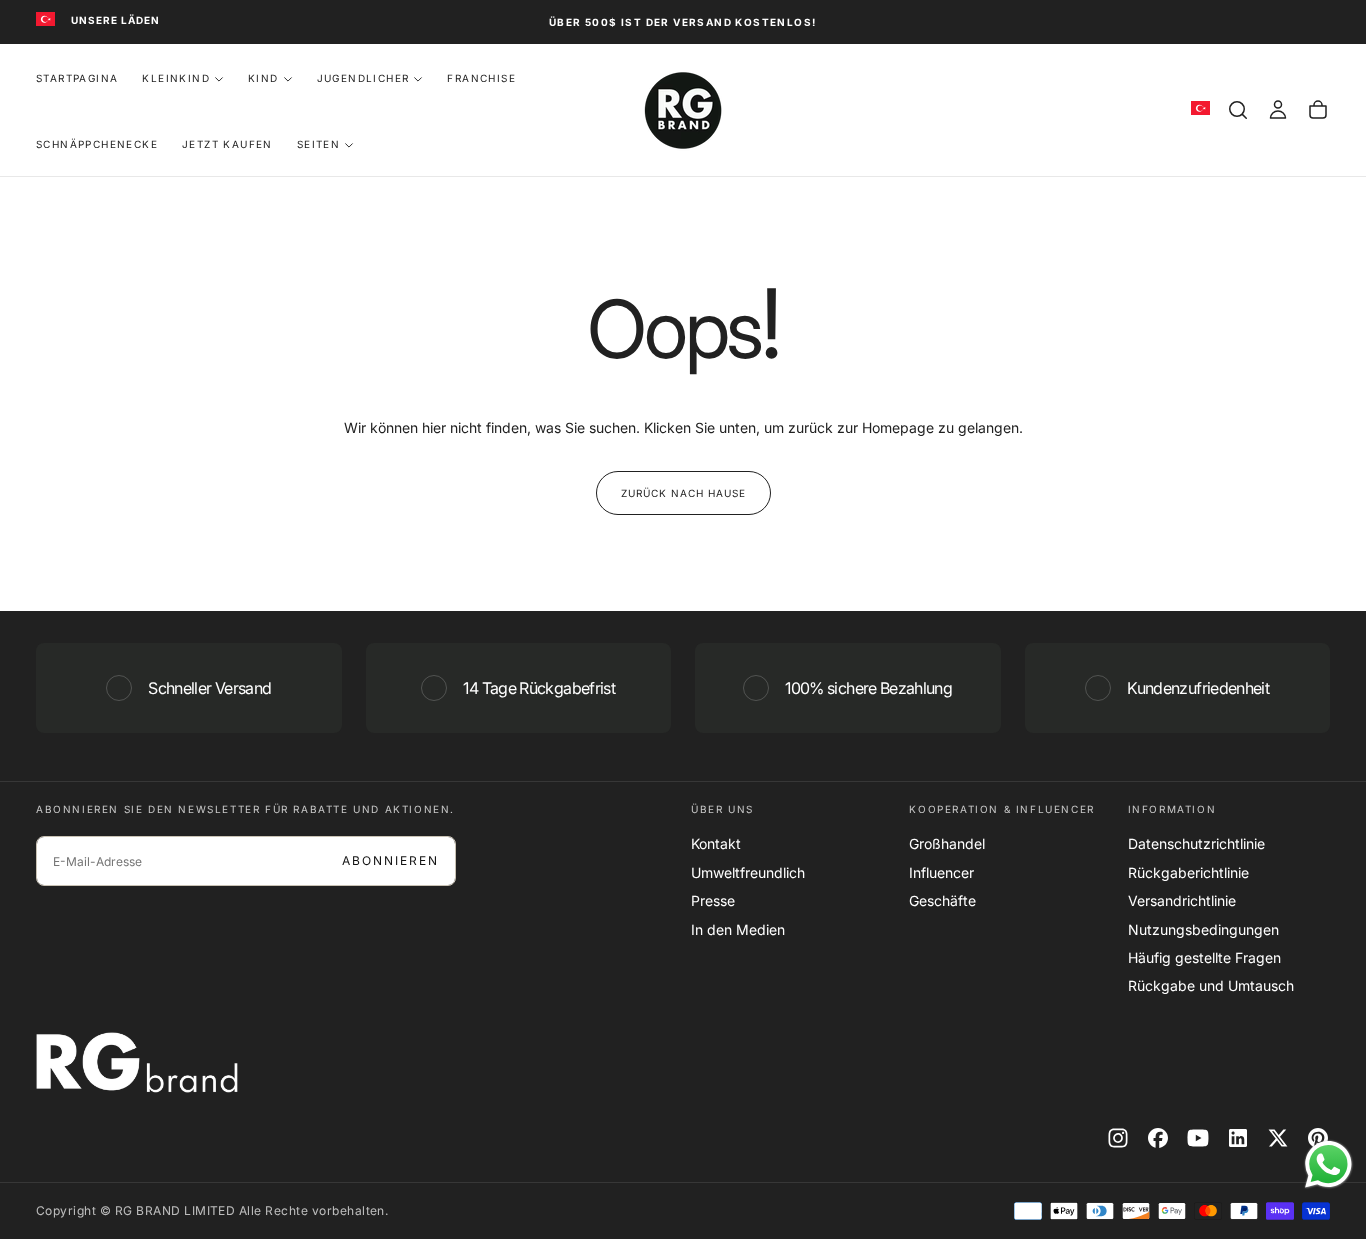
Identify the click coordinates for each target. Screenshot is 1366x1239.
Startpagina (77, 78)
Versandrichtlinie (1182, 900)
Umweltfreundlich (748, 872)
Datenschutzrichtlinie (1196, 843)
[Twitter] (1278, 1138)
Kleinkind (176, 78)
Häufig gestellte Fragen (1204, 957)
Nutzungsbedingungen (1203, 929)
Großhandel (947, 843)
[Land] (45, 20)
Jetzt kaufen (227, 144)
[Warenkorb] (1318, 110)
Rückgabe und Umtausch (1211, 985)
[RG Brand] (137, 1062)
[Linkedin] (1238, 1138)
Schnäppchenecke (97, 144)
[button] (1238, 110)
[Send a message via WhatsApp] (1328, 1164)
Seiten (318, 144)
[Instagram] (1118, 1138)
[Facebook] (1158, 1138)
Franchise (481, 78)
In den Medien (738, 929)
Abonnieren (390, 860)
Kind (263, 78)
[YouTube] (1198, 1138)
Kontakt (716, 843)
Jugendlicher (363, 78)
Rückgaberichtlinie (1188, 872)
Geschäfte (942, 900)
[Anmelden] (1278, 110)
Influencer (941, 872)
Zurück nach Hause (683, 493)
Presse (713, 900)
